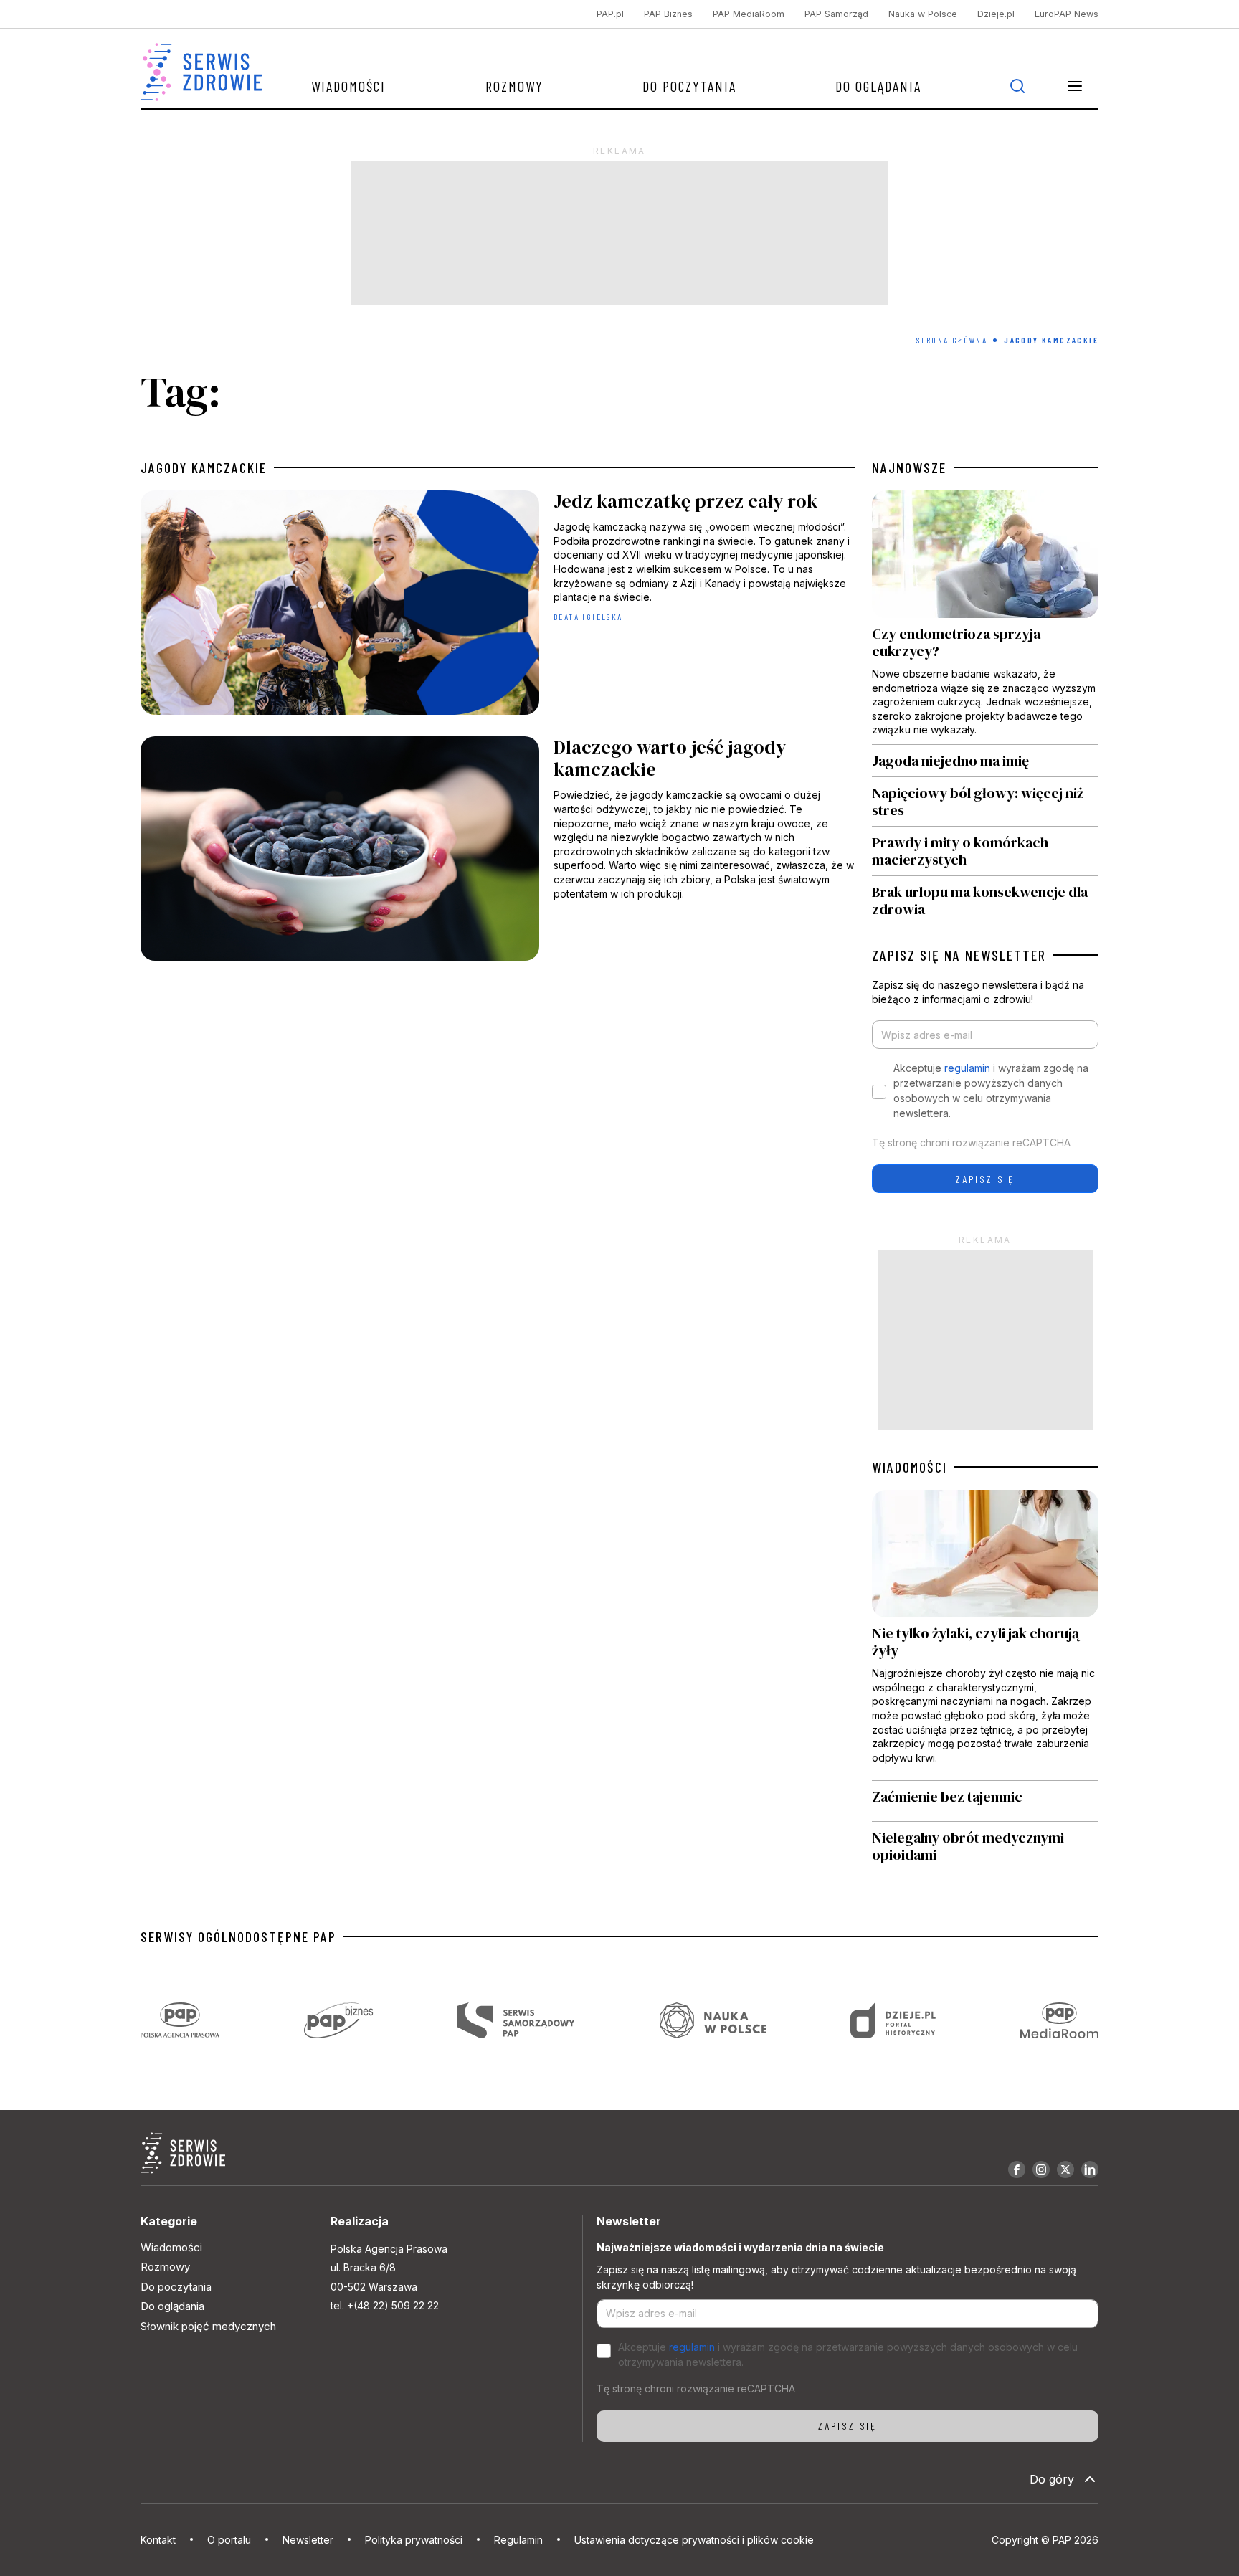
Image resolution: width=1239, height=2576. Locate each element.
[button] (1075, 86)
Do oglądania (878, 86)
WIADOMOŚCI (910, 1467)
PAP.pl (610, 14)
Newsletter (308, 2540)
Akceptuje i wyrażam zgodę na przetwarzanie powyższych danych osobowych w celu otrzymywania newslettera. (991, 1090)
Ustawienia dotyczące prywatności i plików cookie (694, 2540)
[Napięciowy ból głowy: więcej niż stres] (985, 802)
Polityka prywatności (414, 2540)
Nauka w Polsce (923, 14)
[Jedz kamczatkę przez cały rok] (498, 606)
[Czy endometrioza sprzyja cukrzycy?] (985, 617)
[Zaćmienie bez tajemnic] (985, 1801)
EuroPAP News (1067, 14)
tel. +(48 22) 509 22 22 (385, 2305)
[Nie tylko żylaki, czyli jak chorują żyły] (985, 1635)
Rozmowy (514, 86)
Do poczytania (689, 86)
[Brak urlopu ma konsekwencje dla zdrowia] (985, 897)
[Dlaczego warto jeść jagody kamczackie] (498, 852)
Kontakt (158, 2540)
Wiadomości (348, 86)
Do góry (1052, 2479)
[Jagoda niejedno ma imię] (985, 761)
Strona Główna (952, 340)
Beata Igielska (588, 617)
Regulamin (518, 2540)
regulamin (967, 1068)
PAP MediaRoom (749, 14)
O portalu (229, 2540)
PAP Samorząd (836, 14)
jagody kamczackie (204, 467)
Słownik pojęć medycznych (208, 2326)
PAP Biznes (668, 14)
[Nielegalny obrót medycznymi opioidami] (985, 1846)
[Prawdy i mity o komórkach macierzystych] (985, 851)
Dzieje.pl (996, 14)
